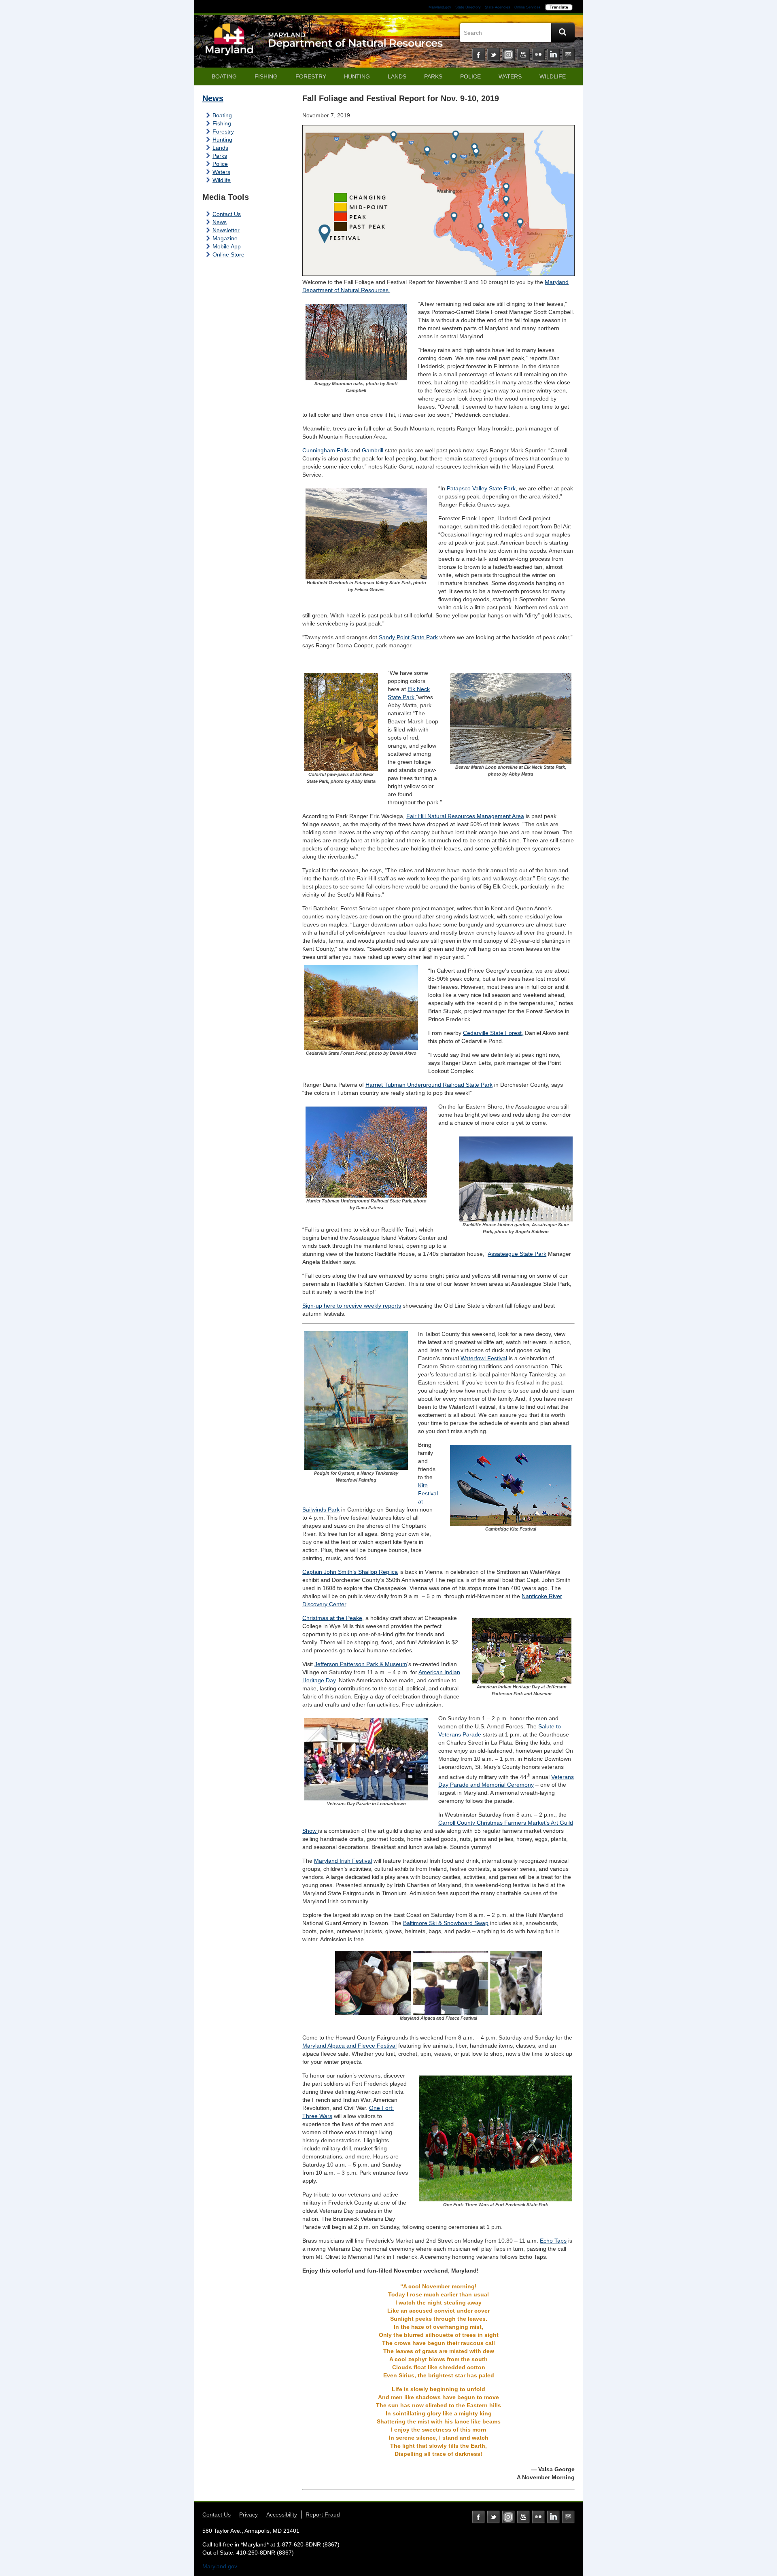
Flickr (538, 55)
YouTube (523, 55)
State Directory (468, 7)
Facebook (478, 55)
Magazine (225, 238)
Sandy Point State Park (408, 637)
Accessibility (282, 2515)
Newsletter (226, 230)
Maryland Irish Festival (343, 1861)
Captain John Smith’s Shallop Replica (350, 1572)
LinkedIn (553, 55)
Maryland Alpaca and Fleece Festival (349, 2046)
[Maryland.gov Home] (229, 43)
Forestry (311, 76)
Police (470, 76)
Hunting (357, 76)
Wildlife (553, 76)
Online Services (528, 7)
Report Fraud (323, 2515)
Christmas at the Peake (332, 1618)
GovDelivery (568, 55)
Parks (433, 76)
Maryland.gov (440, 7)
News (213, 98)
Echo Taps (553, 2241)
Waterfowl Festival (484, 1358)
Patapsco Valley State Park (481, 488)
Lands (397, 76)
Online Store (228, 254)
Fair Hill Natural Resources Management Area (465, 816)
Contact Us (227, 214)
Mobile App (227, 246)
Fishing (266, 76)
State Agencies (498, 7)
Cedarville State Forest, (493, 1033)
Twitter (493, 55)
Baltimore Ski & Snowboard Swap (446, 1923)
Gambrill (373, 450)
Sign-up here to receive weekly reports (352, 1306)
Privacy (248, 2515)
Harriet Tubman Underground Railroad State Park (429, 1085)
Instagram (508, 55)
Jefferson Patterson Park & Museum (361, 1664)
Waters (510, 76)
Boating (224, 76)
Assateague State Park (517, 1254)
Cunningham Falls (326, 450)
